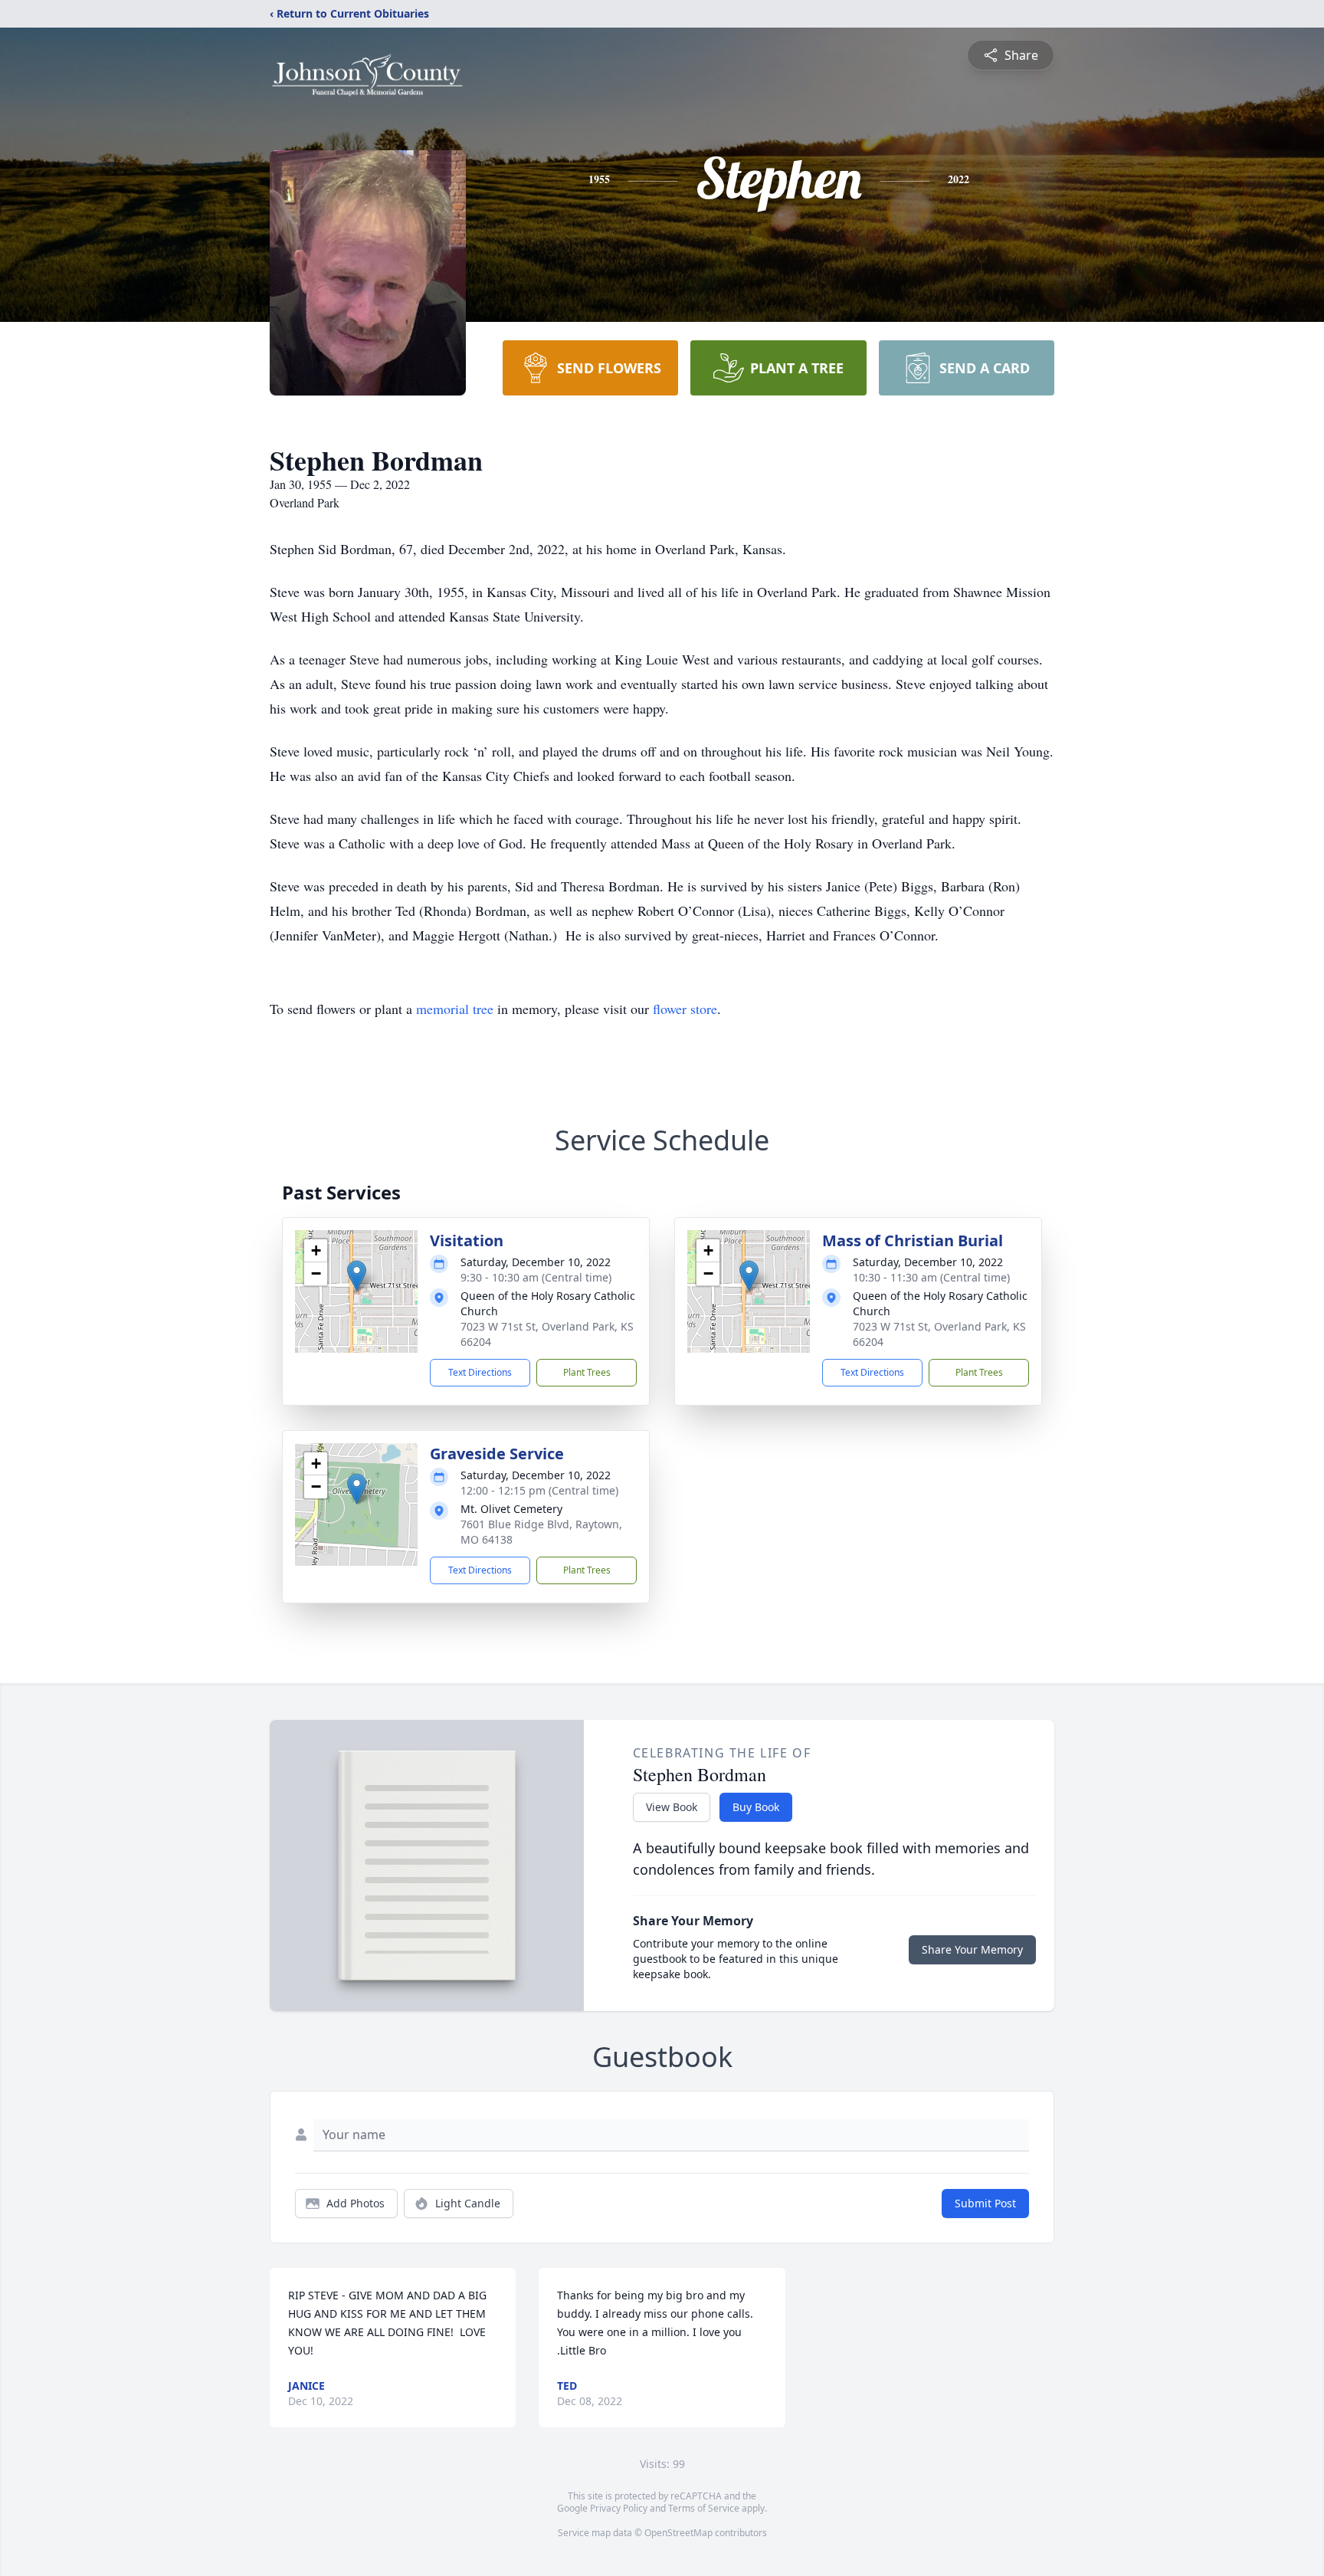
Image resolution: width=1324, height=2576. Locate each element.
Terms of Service (704, 2508)
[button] (357, 1276)
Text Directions (480, 1372)
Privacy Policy (619, 2508)
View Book (672, 1807)
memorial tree (455, 1009)
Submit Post (985, 2203)
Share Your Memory (972, 1949)
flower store (685, 1009)
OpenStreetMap (678, 2533)
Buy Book (756, 1807)
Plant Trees (587, 1372)
